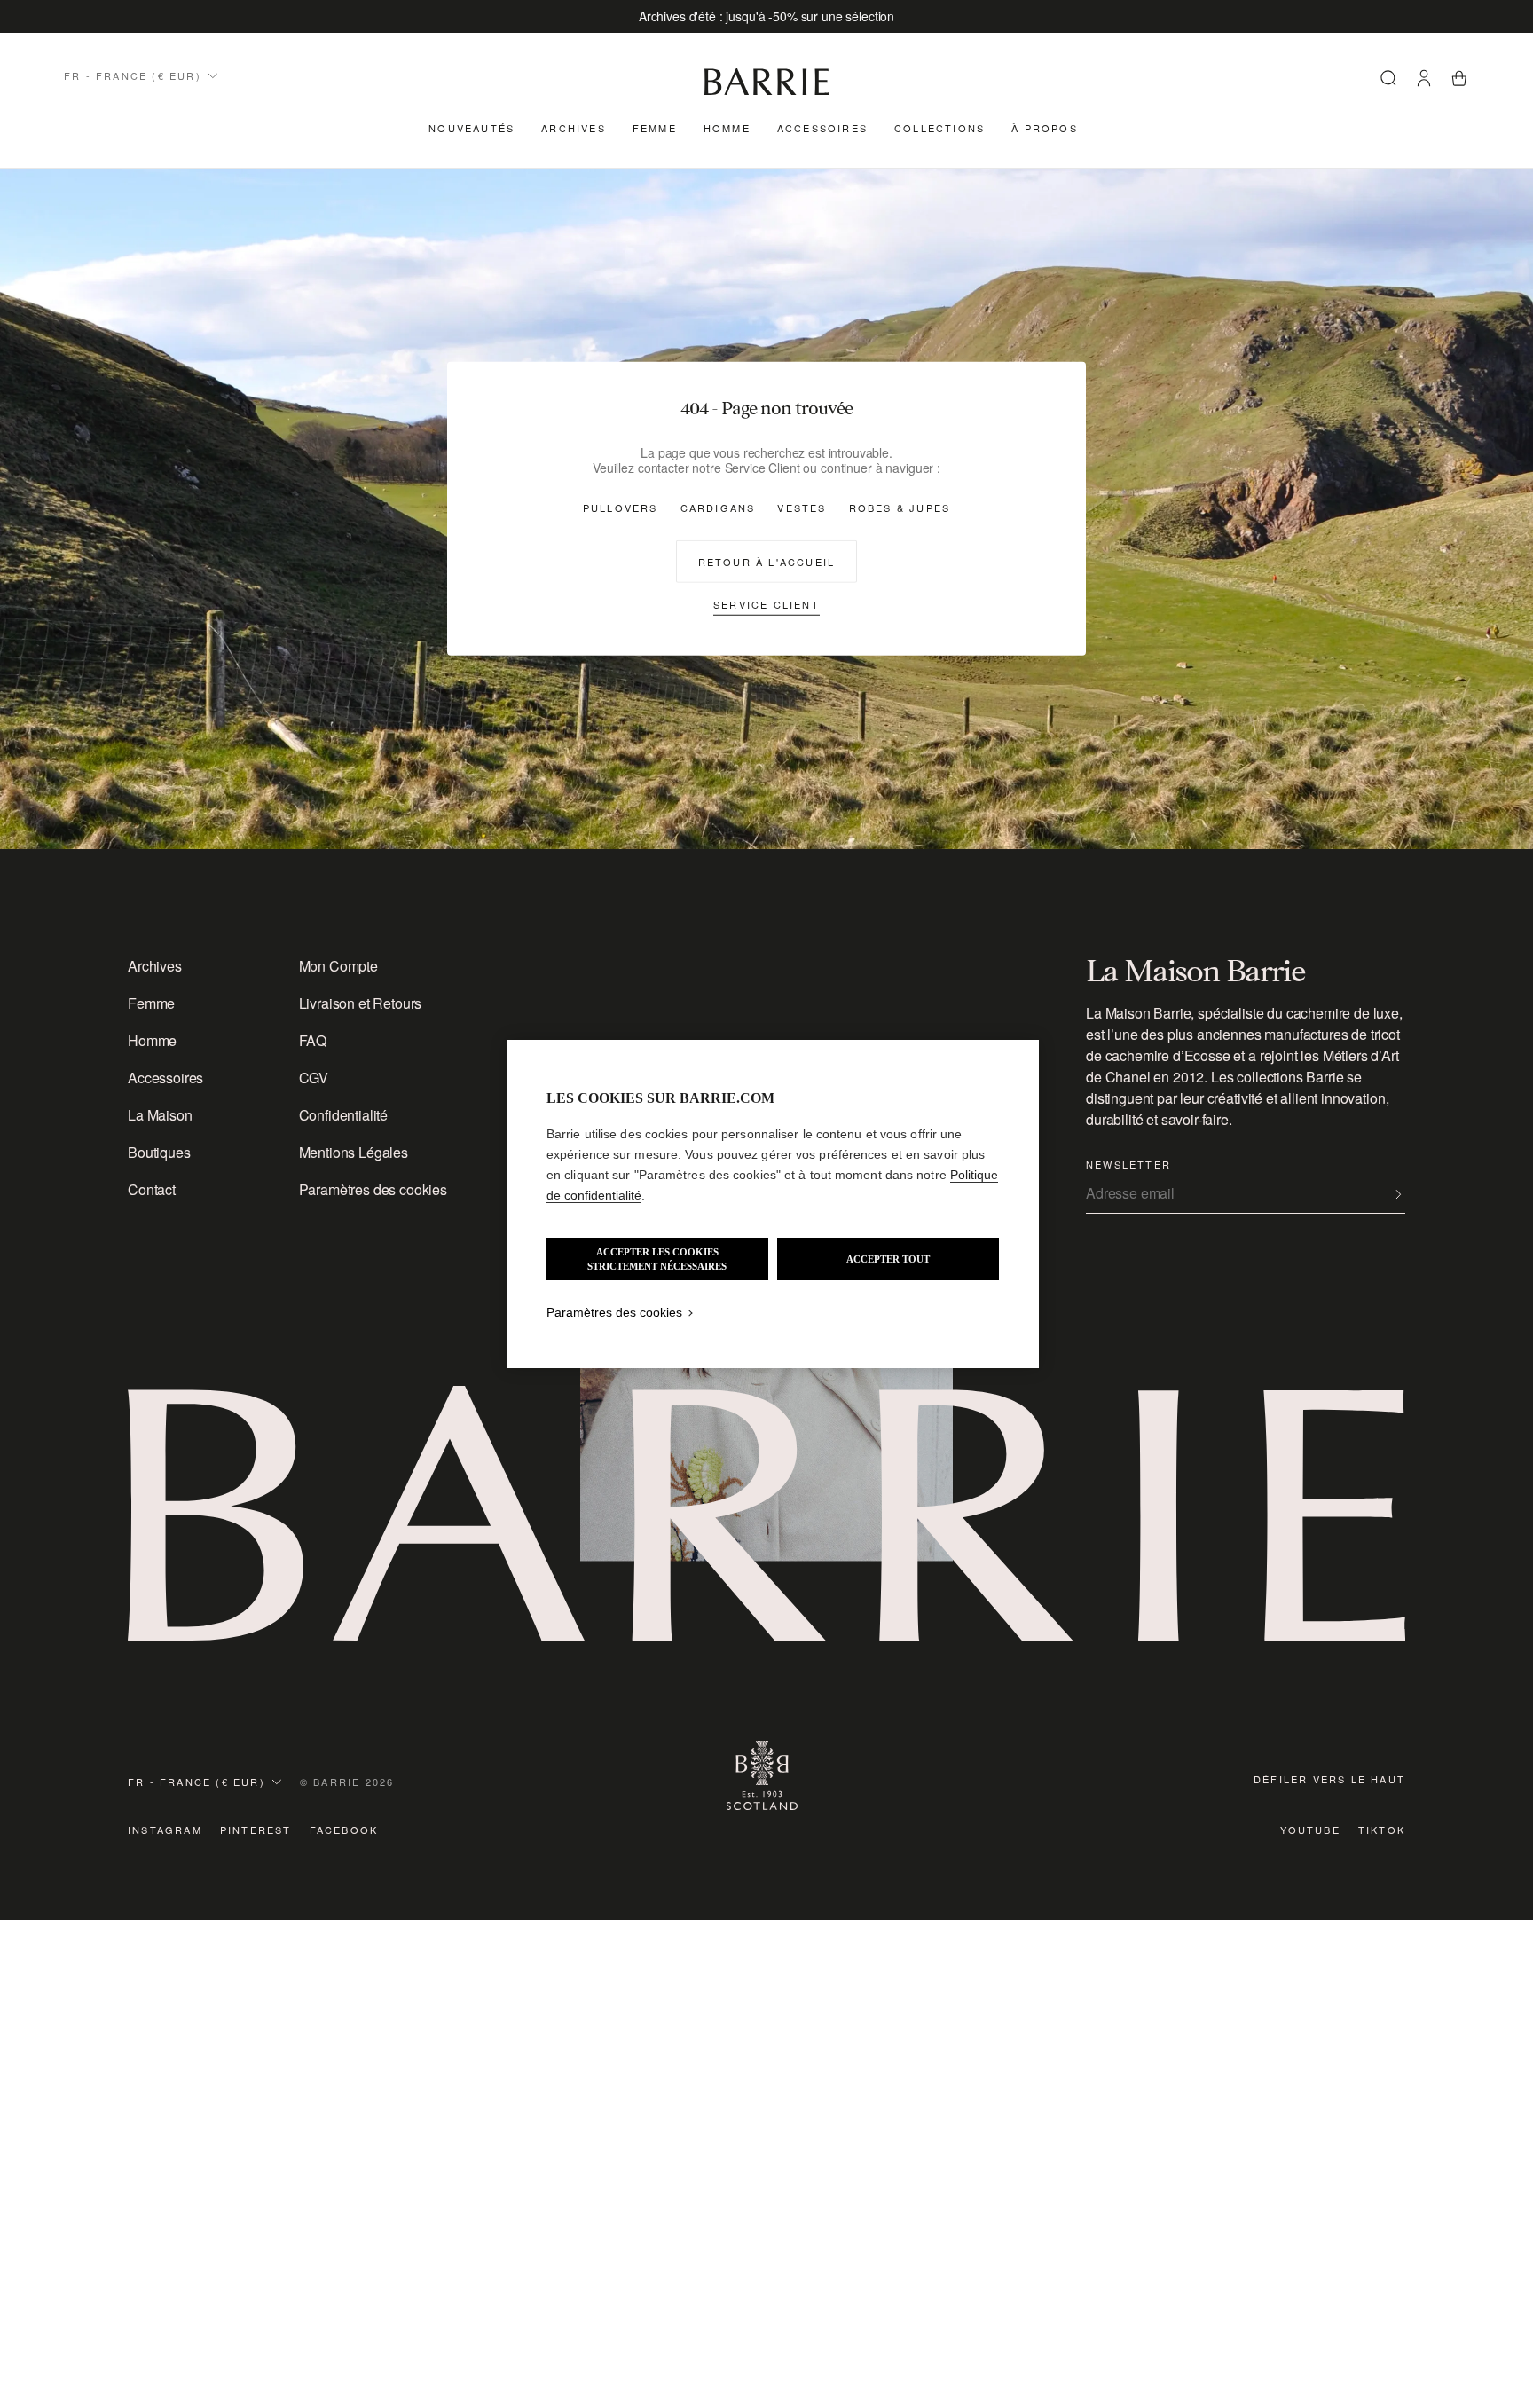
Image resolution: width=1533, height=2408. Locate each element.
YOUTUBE (1310, 1830)
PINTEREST (256, 1830)
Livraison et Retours (361, 1003)
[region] (773, 1204)
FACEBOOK (344, 1830)
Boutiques (159, 1152)
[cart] (1459, 81)
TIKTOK (1382, 1830)
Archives (574, 128)
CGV (314, 1078)
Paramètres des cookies (373, 1189)
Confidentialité (344, 1115)
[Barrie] (766, 92)
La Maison (160, 1115)
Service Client (766, 604)
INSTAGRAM (165, 1830)
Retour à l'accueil (767, 562)
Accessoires (822, 128)
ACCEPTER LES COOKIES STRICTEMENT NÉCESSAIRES (657, 1259)
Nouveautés (472, 128)
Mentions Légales (354, 1152)
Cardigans (718, 508)
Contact (152, 1189)
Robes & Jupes (900, 508)
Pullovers (621, 508)
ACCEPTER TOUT (888, 1259)
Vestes (802, 508)
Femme (655, 128)
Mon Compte (338, 966)
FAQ (313, 1040)
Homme (727, 128)
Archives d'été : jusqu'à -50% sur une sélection (766, 16)
